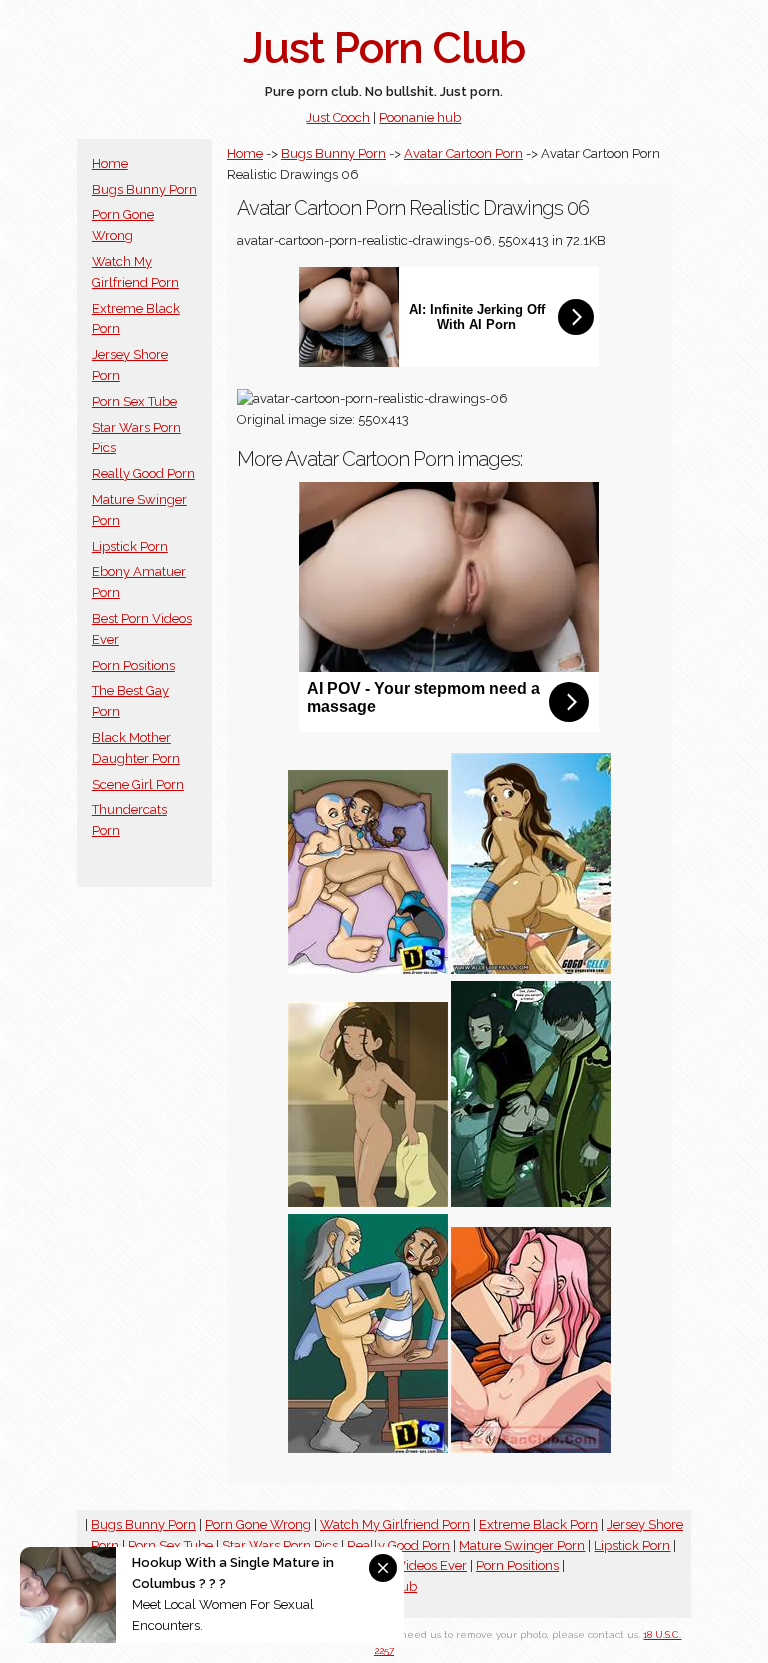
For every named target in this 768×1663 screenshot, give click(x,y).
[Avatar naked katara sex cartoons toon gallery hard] (368, 1202)
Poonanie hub (420, 117)
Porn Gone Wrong (258, 1524)
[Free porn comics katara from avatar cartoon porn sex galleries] (368, 1448)
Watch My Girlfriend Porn (395, 1524)
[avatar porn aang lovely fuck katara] (531, 1448)
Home (110, 163)
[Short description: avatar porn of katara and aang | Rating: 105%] (368, 969)
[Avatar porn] (531, 1202)
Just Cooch (338, 117)
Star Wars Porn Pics (280, 1545)
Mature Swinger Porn (522, 1545)
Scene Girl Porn (138, 784)
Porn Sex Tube (134, 401)
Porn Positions (133, 665)
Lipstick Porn (130, 546)
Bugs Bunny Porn (144, 189)
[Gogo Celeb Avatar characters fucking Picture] (531, 969)
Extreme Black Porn (538, 1524)
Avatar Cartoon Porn (463, 153)
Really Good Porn (143, 473)
